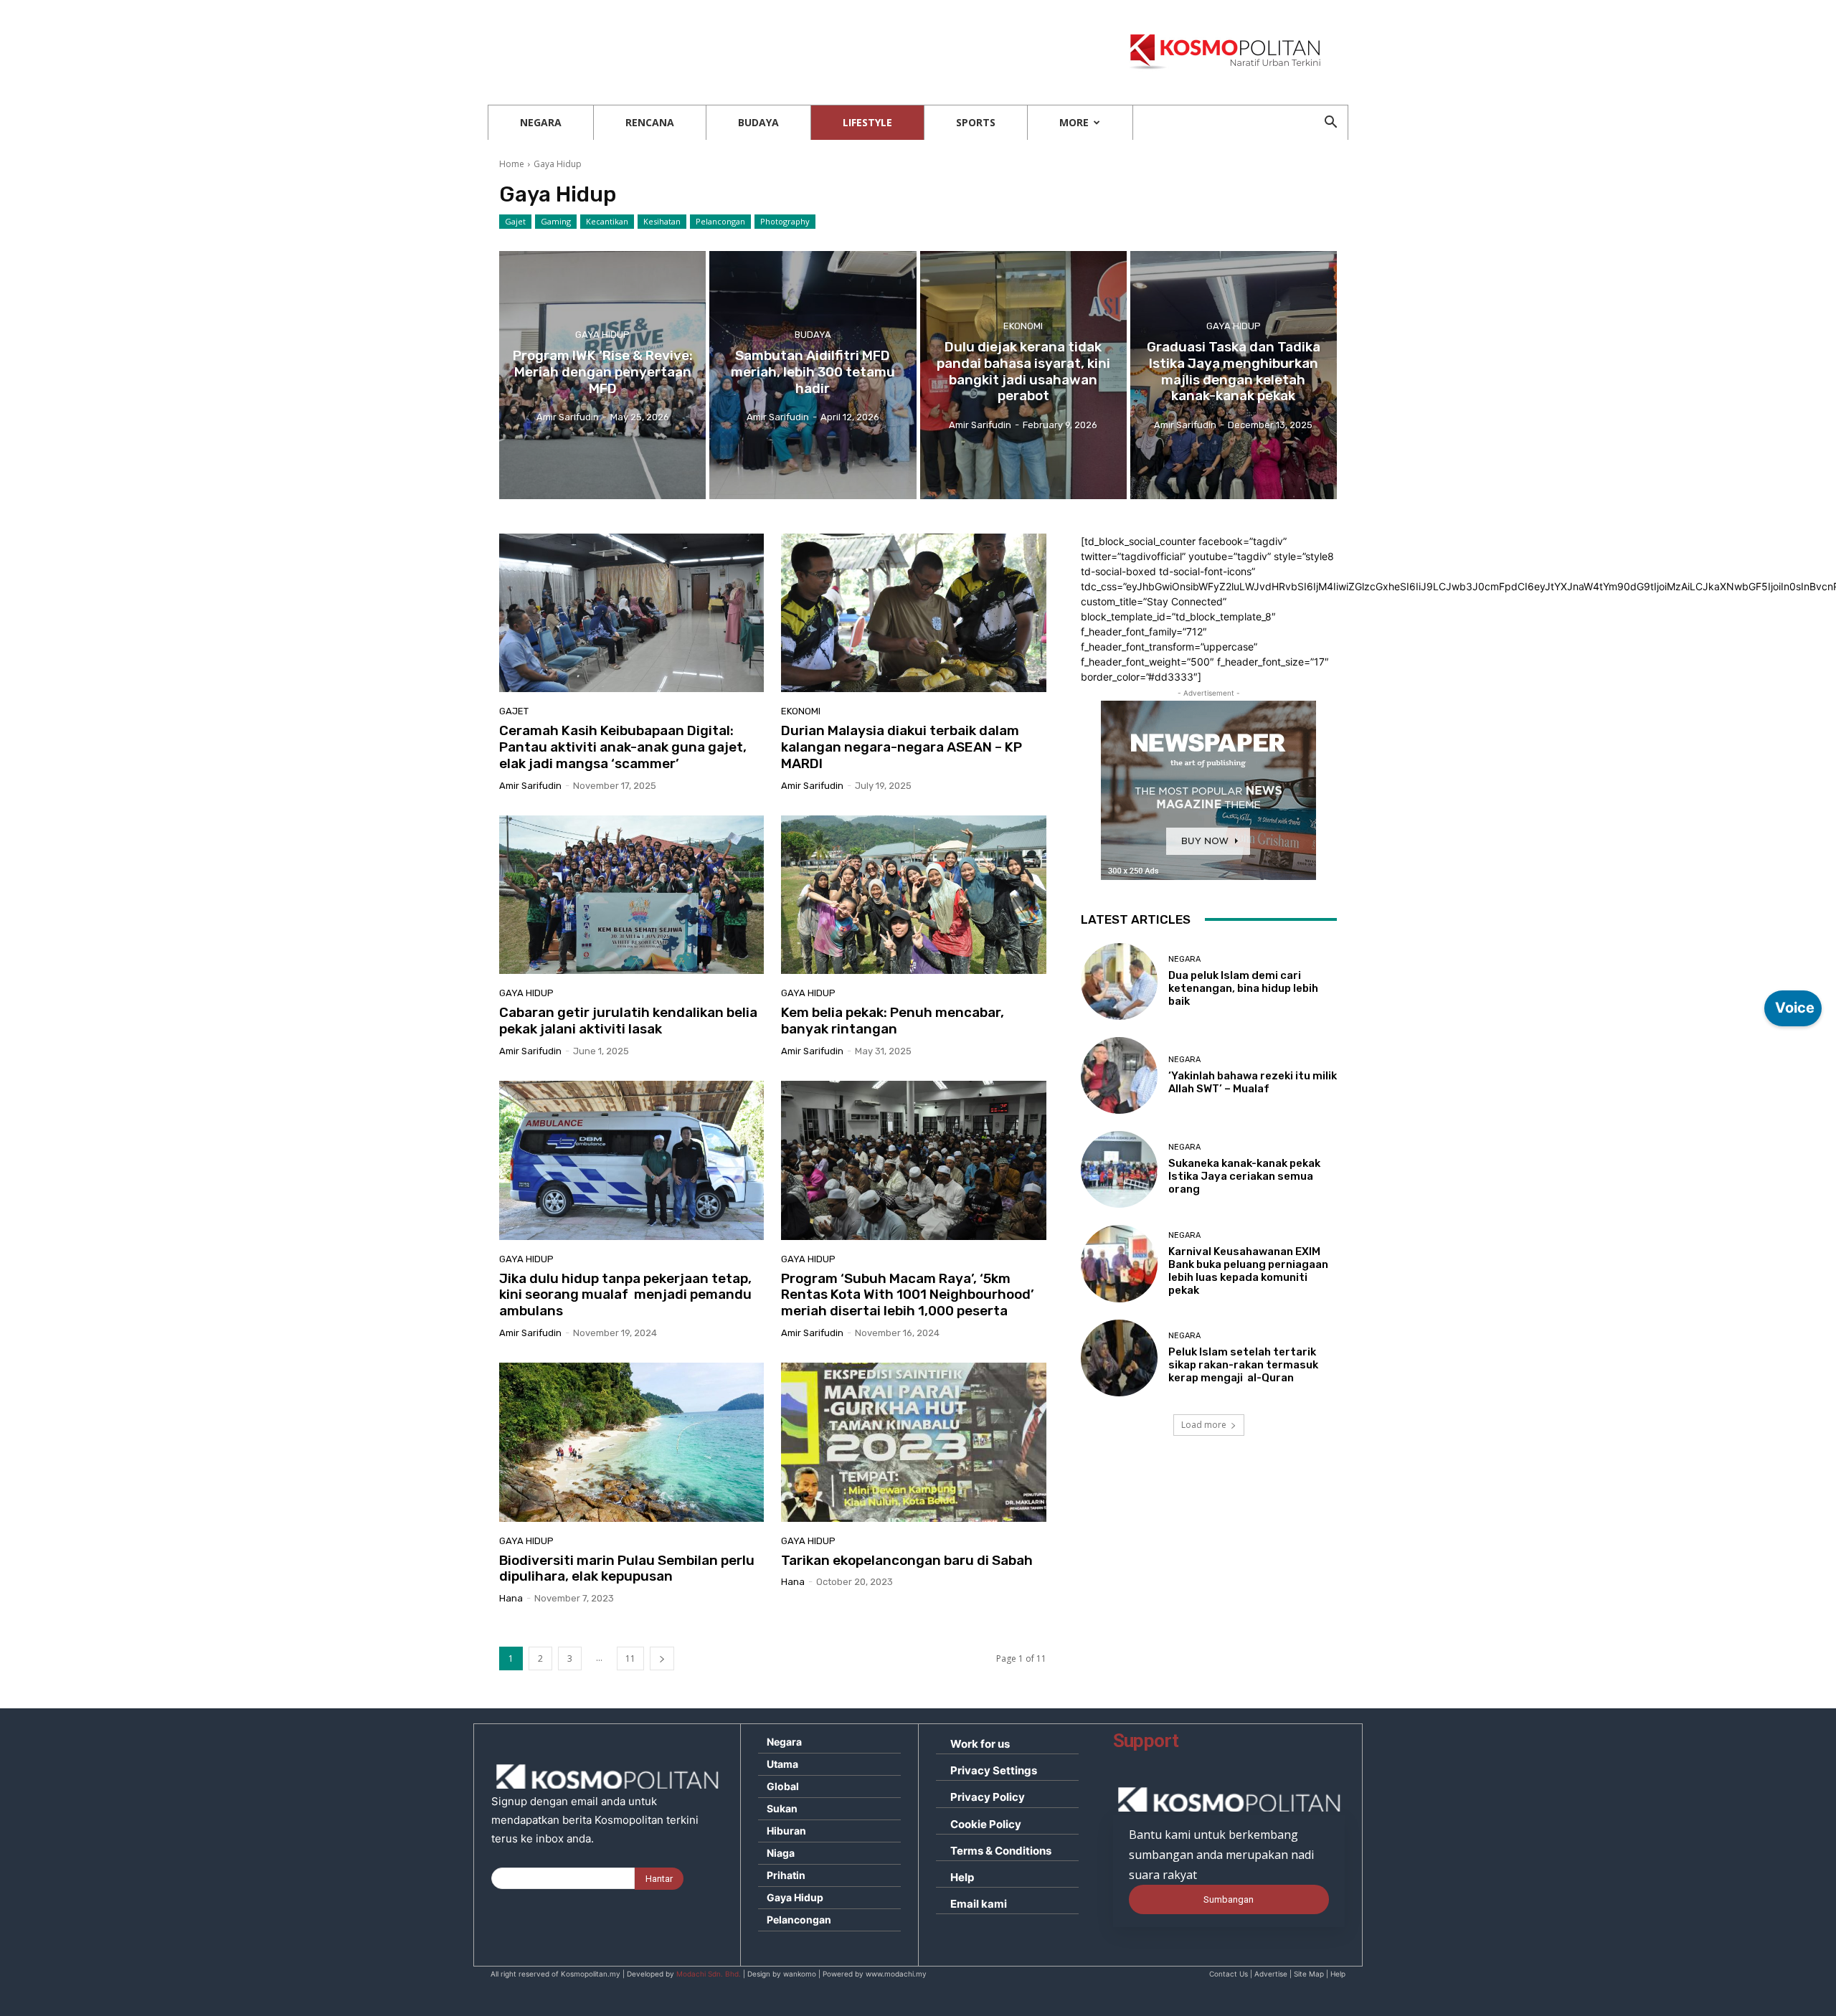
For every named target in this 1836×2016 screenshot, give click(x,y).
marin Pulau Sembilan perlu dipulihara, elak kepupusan (627, 1568)
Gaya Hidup (602, 335)
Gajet (515, 221)
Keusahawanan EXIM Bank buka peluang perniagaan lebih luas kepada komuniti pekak (1248, 1271)
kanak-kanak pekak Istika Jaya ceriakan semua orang (1244, 1176)
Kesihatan (662, 221)
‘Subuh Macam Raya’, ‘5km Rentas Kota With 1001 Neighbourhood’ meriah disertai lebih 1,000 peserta (908, 1295)
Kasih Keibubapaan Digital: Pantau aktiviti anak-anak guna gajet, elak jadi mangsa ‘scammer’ (623, 747)
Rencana (650, 122)
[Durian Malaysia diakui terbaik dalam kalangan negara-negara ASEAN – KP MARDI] (913, 613)
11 (630, 1658)
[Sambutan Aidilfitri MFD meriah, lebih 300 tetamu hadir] (813, 375)
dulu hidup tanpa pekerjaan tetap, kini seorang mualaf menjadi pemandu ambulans (625, 1295)
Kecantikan (607, 221)
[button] (1330, 124)
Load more (1204, 1425)
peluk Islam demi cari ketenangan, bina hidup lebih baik (1243, 988)
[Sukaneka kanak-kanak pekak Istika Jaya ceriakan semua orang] (1119, 1169)
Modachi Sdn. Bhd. (709, 1974)
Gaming (556, 221)
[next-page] (662, 1658)
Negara (541, 122)
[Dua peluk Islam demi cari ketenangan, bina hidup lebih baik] (1119, 981)
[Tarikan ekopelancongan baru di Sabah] (913, 1442)
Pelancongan (720, 221)
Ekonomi (1023, 326)
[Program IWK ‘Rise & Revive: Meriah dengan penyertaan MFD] (602, 375)
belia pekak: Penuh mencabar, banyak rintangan (893, 1021)
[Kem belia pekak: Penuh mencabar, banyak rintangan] (913, 895)
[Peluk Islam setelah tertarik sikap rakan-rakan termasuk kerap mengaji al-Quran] (1119, 1358)
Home (512, 164)
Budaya (758, 122)
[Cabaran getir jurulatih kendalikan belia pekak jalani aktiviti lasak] (631, 895)
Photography (785, 221)
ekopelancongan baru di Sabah (907, 1560)
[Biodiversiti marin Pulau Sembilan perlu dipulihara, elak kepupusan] (631, 1442)
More (1074, 122)
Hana (511, 1598)
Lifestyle (867, 122)
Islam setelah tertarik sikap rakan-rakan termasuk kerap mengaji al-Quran (1243, 1365)
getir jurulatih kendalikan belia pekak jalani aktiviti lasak (628, 1021)
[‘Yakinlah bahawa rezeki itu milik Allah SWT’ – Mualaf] (1119, 1075)
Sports (976, 122)
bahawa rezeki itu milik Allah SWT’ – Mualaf (1253, 1082)
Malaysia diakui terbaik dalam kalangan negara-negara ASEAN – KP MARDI (902, 747)
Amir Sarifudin (530, 786)
